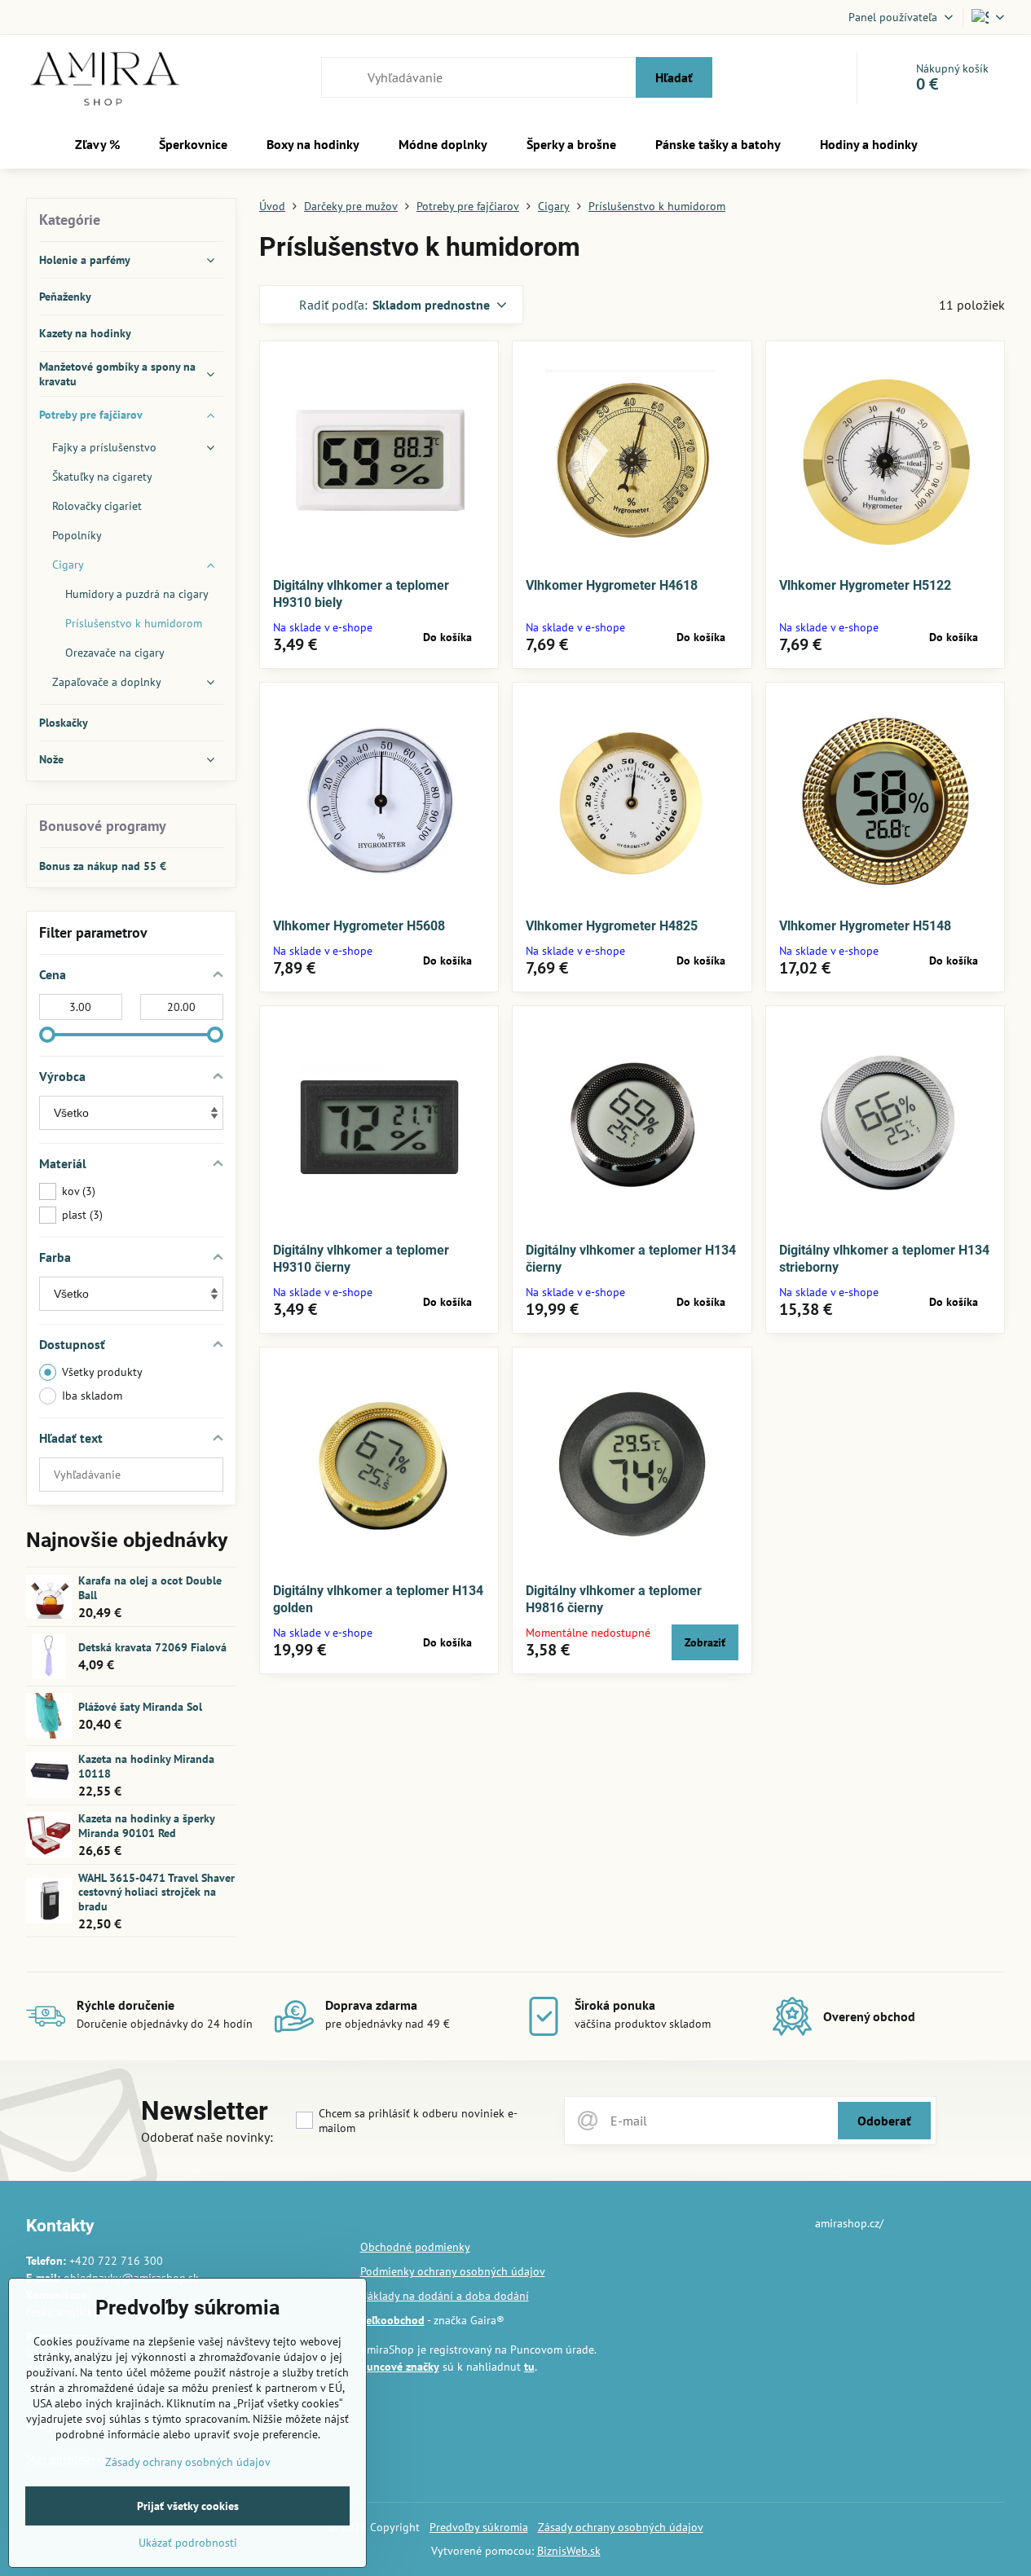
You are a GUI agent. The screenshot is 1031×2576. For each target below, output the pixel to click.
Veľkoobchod (392, 2320)
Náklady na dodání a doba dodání (445, 2296)
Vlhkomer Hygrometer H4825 (612, 926)
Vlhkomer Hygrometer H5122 (865, 585)
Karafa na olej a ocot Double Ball (150, 1588)
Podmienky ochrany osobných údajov (453, 2271)
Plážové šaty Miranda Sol (140, 1707)
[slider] (47, 1035)
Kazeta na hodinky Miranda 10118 (146, 1766)
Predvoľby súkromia (479, 2527)
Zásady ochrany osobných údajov (621, 2527)
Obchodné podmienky (415, 2247)
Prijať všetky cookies (188, 2506)
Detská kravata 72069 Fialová (152, 1647)
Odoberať (884, 2121)
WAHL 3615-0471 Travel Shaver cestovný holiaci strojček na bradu (156, 1892)
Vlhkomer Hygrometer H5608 (359, 926)
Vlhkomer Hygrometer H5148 (865, 926)
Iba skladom (92, 1396)
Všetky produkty (102, 1372)
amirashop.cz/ (849, 2223)
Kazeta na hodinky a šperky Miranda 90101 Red (146, 1826)
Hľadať (674, 77)
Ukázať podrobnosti (188, 2543)
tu (529, 2367)
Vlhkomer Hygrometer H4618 (612, 585)
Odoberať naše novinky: (207, 2137)
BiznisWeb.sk (569, 2551)
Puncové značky (400, 2367)
